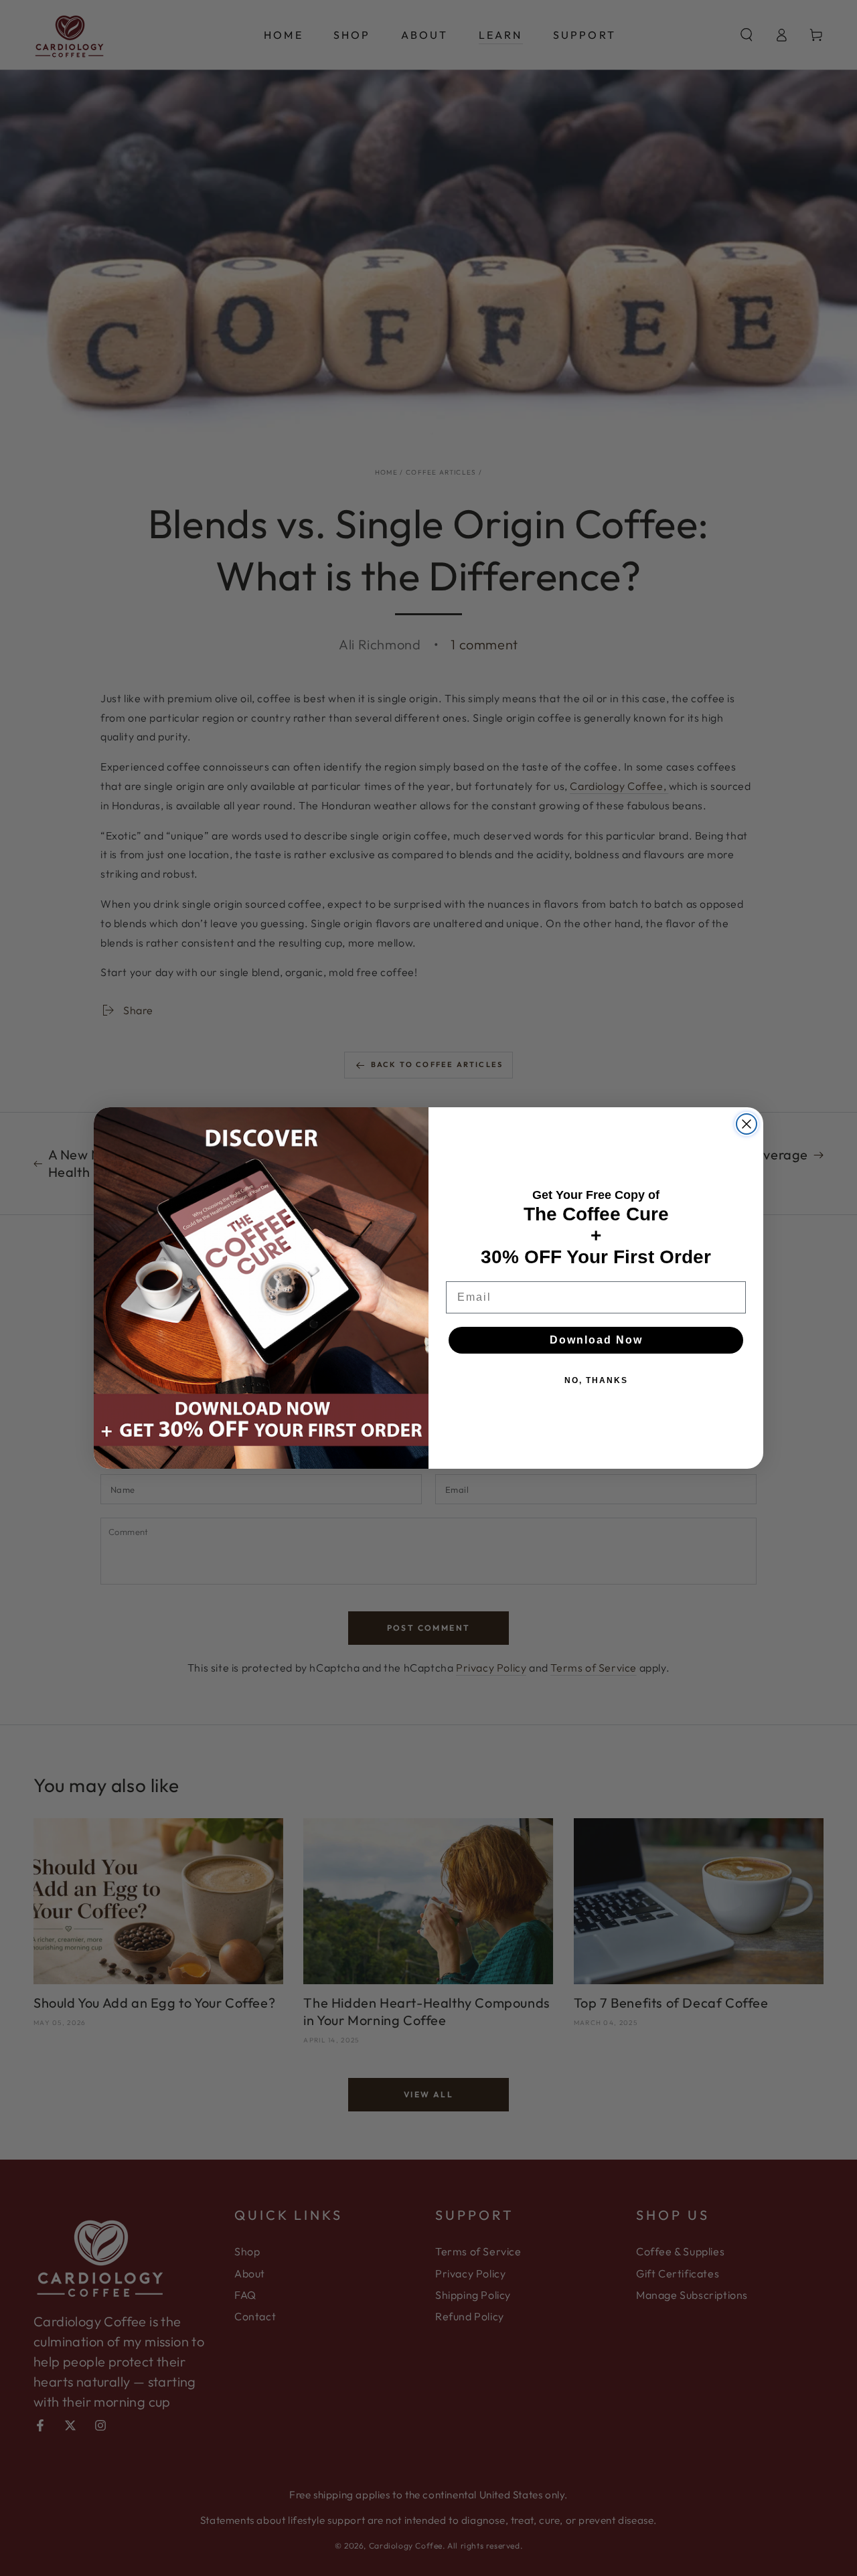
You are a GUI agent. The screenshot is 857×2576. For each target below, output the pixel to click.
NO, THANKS (596, 1380)
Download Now (596, 1340)
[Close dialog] (747, 1124)
